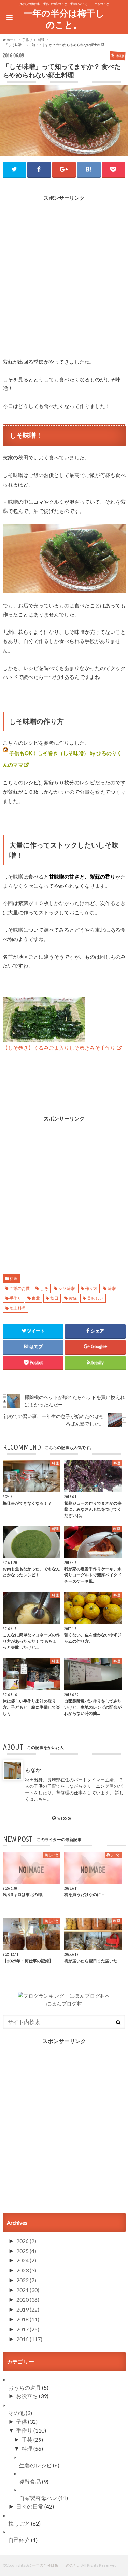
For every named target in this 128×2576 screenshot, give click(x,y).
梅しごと (19, 2523)
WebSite (64, 1818)
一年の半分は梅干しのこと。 (64, 19)
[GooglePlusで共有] (64, 169)
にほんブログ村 (64, 2003)
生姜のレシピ (35, 2465)
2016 (29, 2339)
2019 (28, 2309)
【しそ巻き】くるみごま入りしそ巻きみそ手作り (60, 1048)
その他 (16, 2413)
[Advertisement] (64, 273)
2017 (28, 2329)
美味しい (95, 1298)
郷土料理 (17, 1308)
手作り (15, 1298)
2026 (26, 2241)
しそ (44, 1288)
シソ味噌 (67, 1288)
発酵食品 (30, 2481)
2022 (26, 2280)
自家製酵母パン (38, 2498)
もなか (33, 1769)
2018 (28, 2319)
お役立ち (27, 2396)
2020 (28, 2299)
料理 (14, 1278)
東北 (36, 1298)
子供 (22, 2421)
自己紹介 (19, 2540)
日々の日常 (30, 2506)
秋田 (54, 1298)
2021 (28, 2290)
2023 (26, 2270)
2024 (26, 2260)
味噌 (112, 1288)
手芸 (27, 2440)
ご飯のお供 (19, 1288)
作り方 (91, 1288)
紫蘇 (73, 1298)
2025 (26, 2251)
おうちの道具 (25, 2387)
